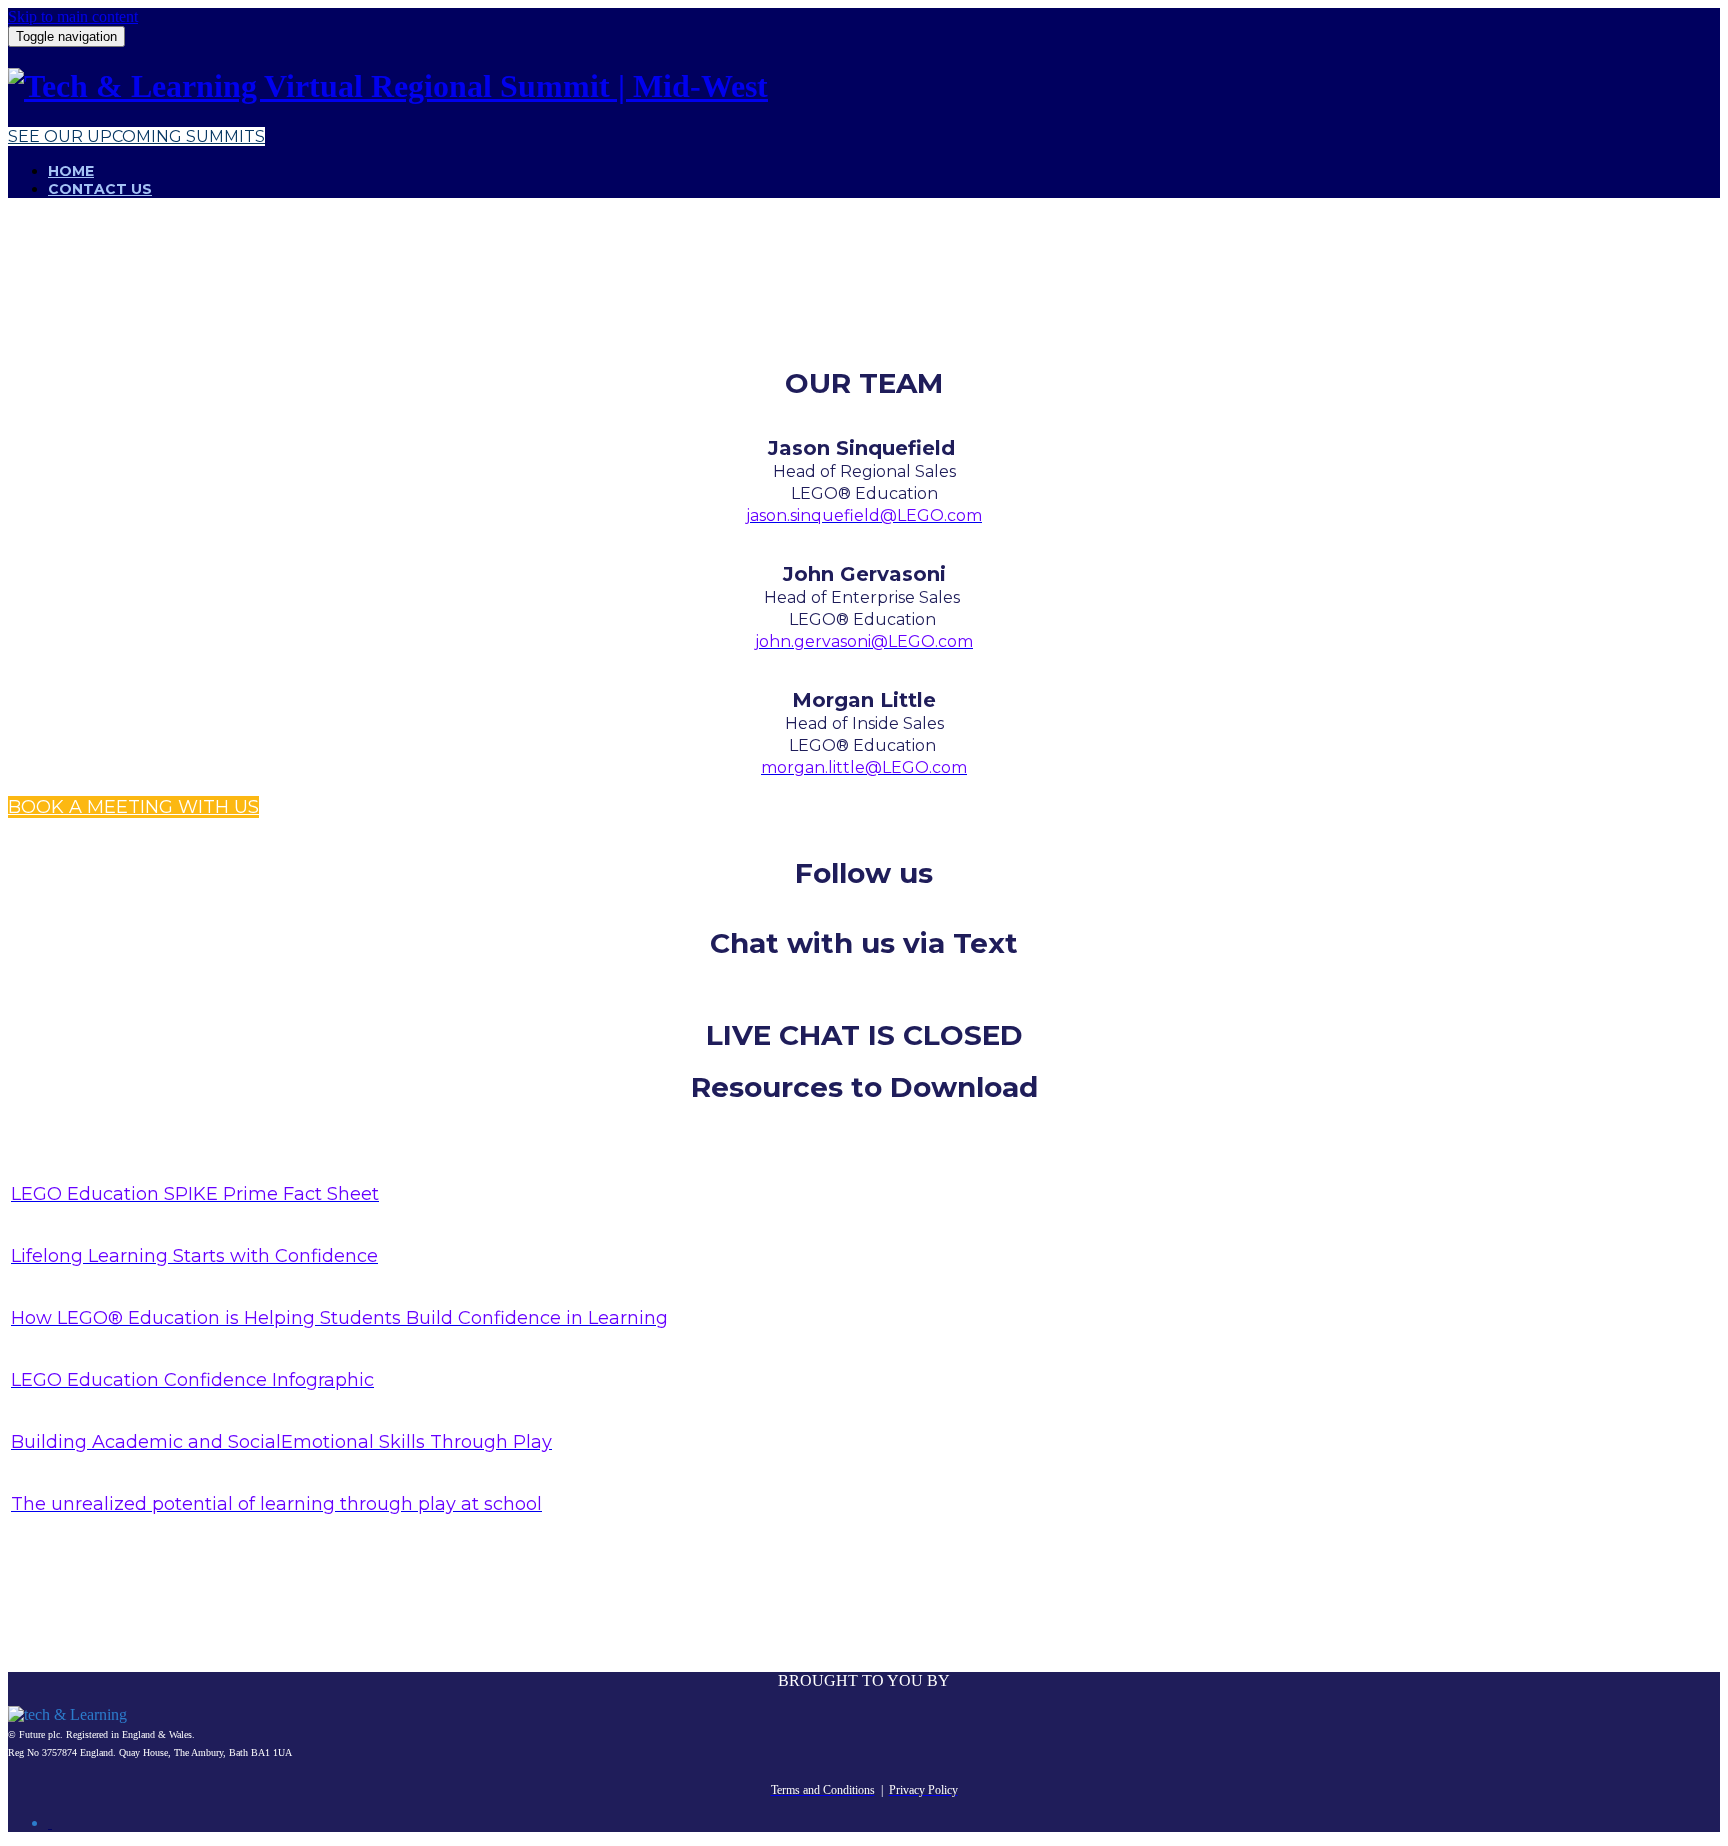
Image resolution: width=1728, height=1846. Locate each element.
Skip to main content (73, 16)
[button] (136, 136)
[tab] (50, 1823)
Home (71, 171)
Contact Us (100, 189)
